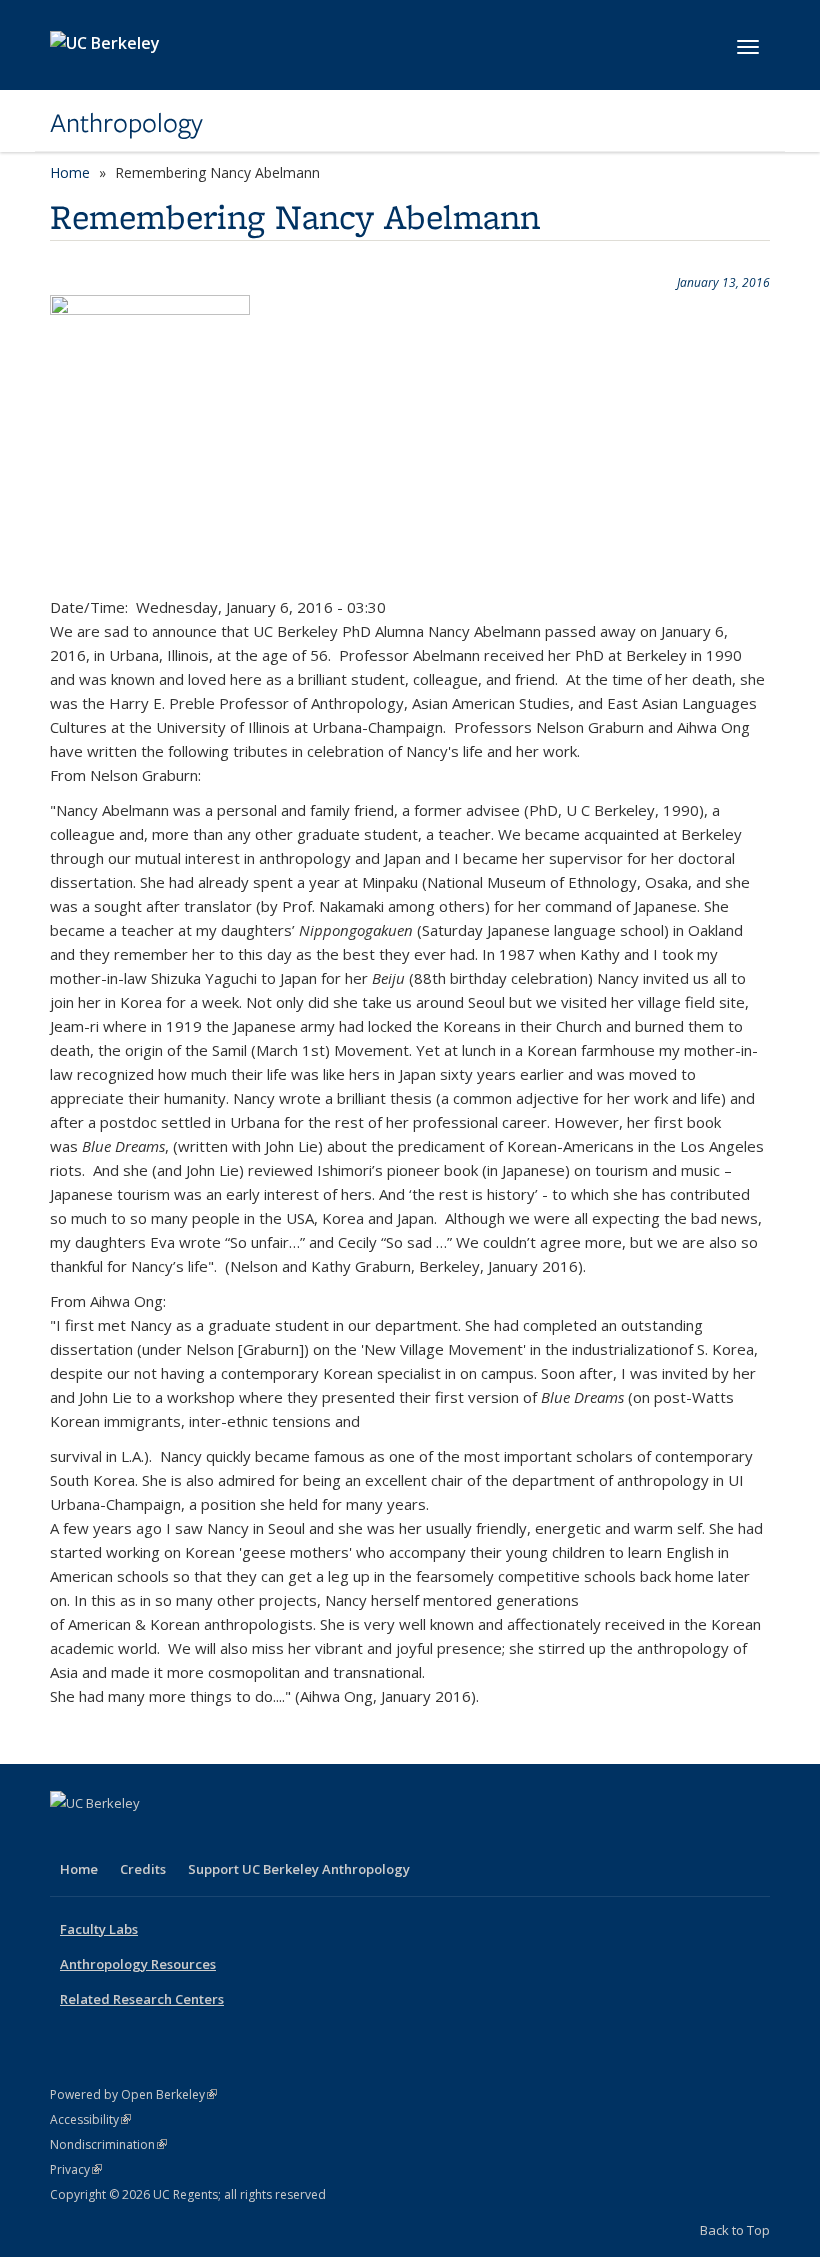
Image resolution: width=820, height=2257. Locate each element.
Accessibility (90, 2119)
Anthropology (126, 123)
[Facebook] (68, 1837)
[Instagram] (185, 1837)
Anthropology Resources (138, 1964)
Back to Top (735, 2230)
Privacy (76, 2169)
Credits (143, 1869)
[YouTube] (146, 1837)
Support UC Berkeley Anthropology (299, 1869)
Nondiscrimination (108, 2144)
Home (70, 172)
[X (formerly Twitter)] (107, 1837)
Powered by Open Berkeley (133, 2094)
